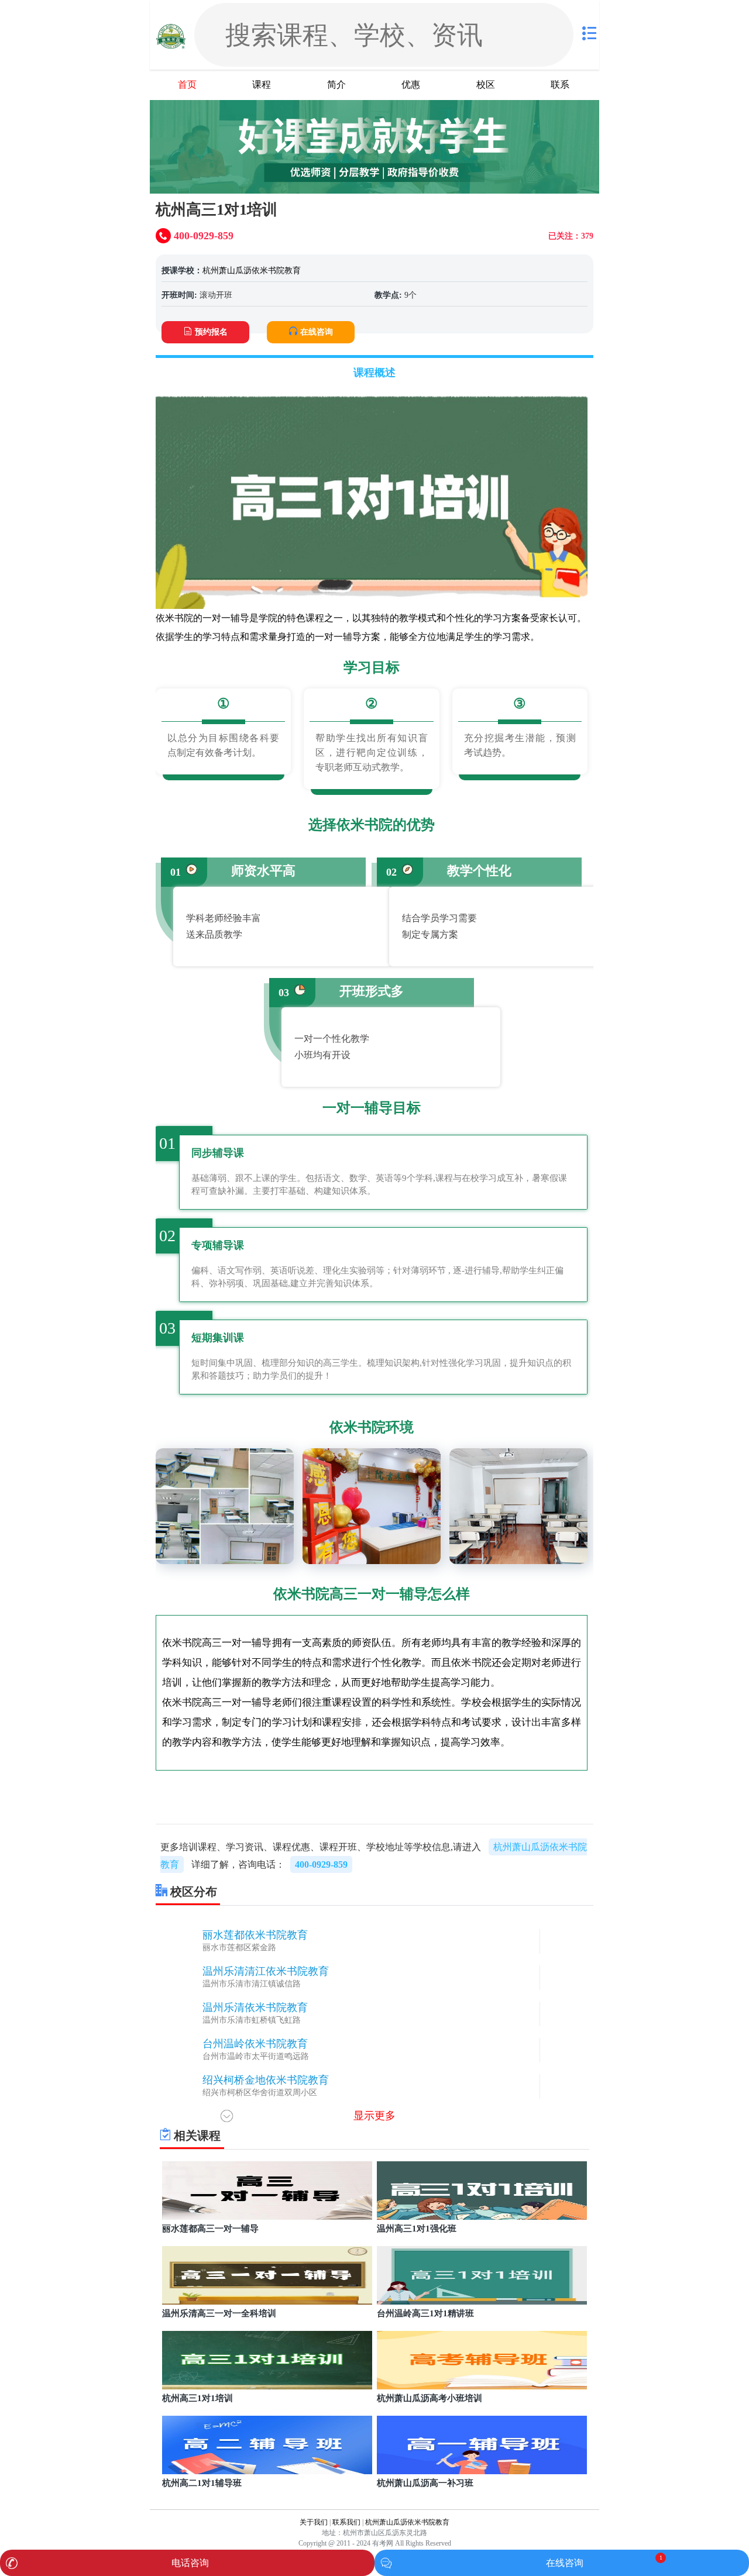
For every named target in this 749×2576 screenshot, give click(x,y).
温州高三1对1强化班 (417, 2229)
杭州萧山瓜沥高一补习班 (425, 2483)
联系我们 (346, 2522)
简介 (336, 85)
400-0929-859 (321, 1864)
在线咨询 (317, 332)
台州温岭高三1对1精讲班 (425, 2313)
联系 (560, 85)
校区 (486, 85)
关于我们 (314, 2522)
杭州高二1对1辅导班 (202, 2483)
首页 (187, 85)
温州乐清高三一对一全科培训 (219, 2313)
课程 (262, 85)
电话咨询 (190, 2563)
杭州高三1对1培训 (197, 2398)
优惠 (411, 85)
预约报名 (211, 332)
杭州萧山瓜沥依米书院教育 (252, 271)
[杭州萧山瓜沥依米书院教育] (171, 35)
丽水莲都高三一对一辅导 (210, 2229)
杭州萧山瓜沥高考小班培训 (430, 2398)
